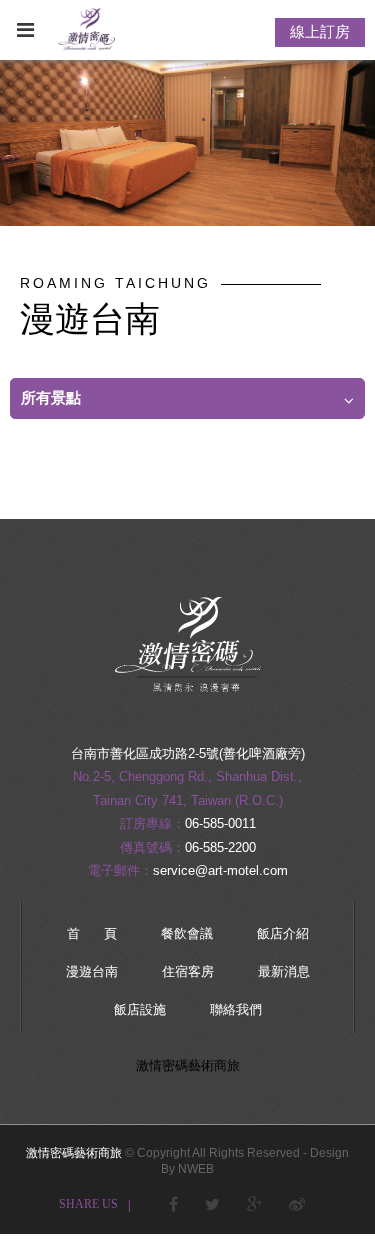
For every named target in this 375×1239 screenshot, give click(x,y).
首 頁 (92, 933)
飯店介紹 (283, 933)
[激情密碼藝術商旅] (188, 709)
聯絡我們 (236, 1009)
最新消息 (284, 971)
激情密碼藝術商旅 (188, 1065)
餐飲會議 (187, 933)
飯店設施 (140, 1009)
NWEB (196, 1169)
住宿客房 (188, 971)
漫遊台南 (92, 971)
